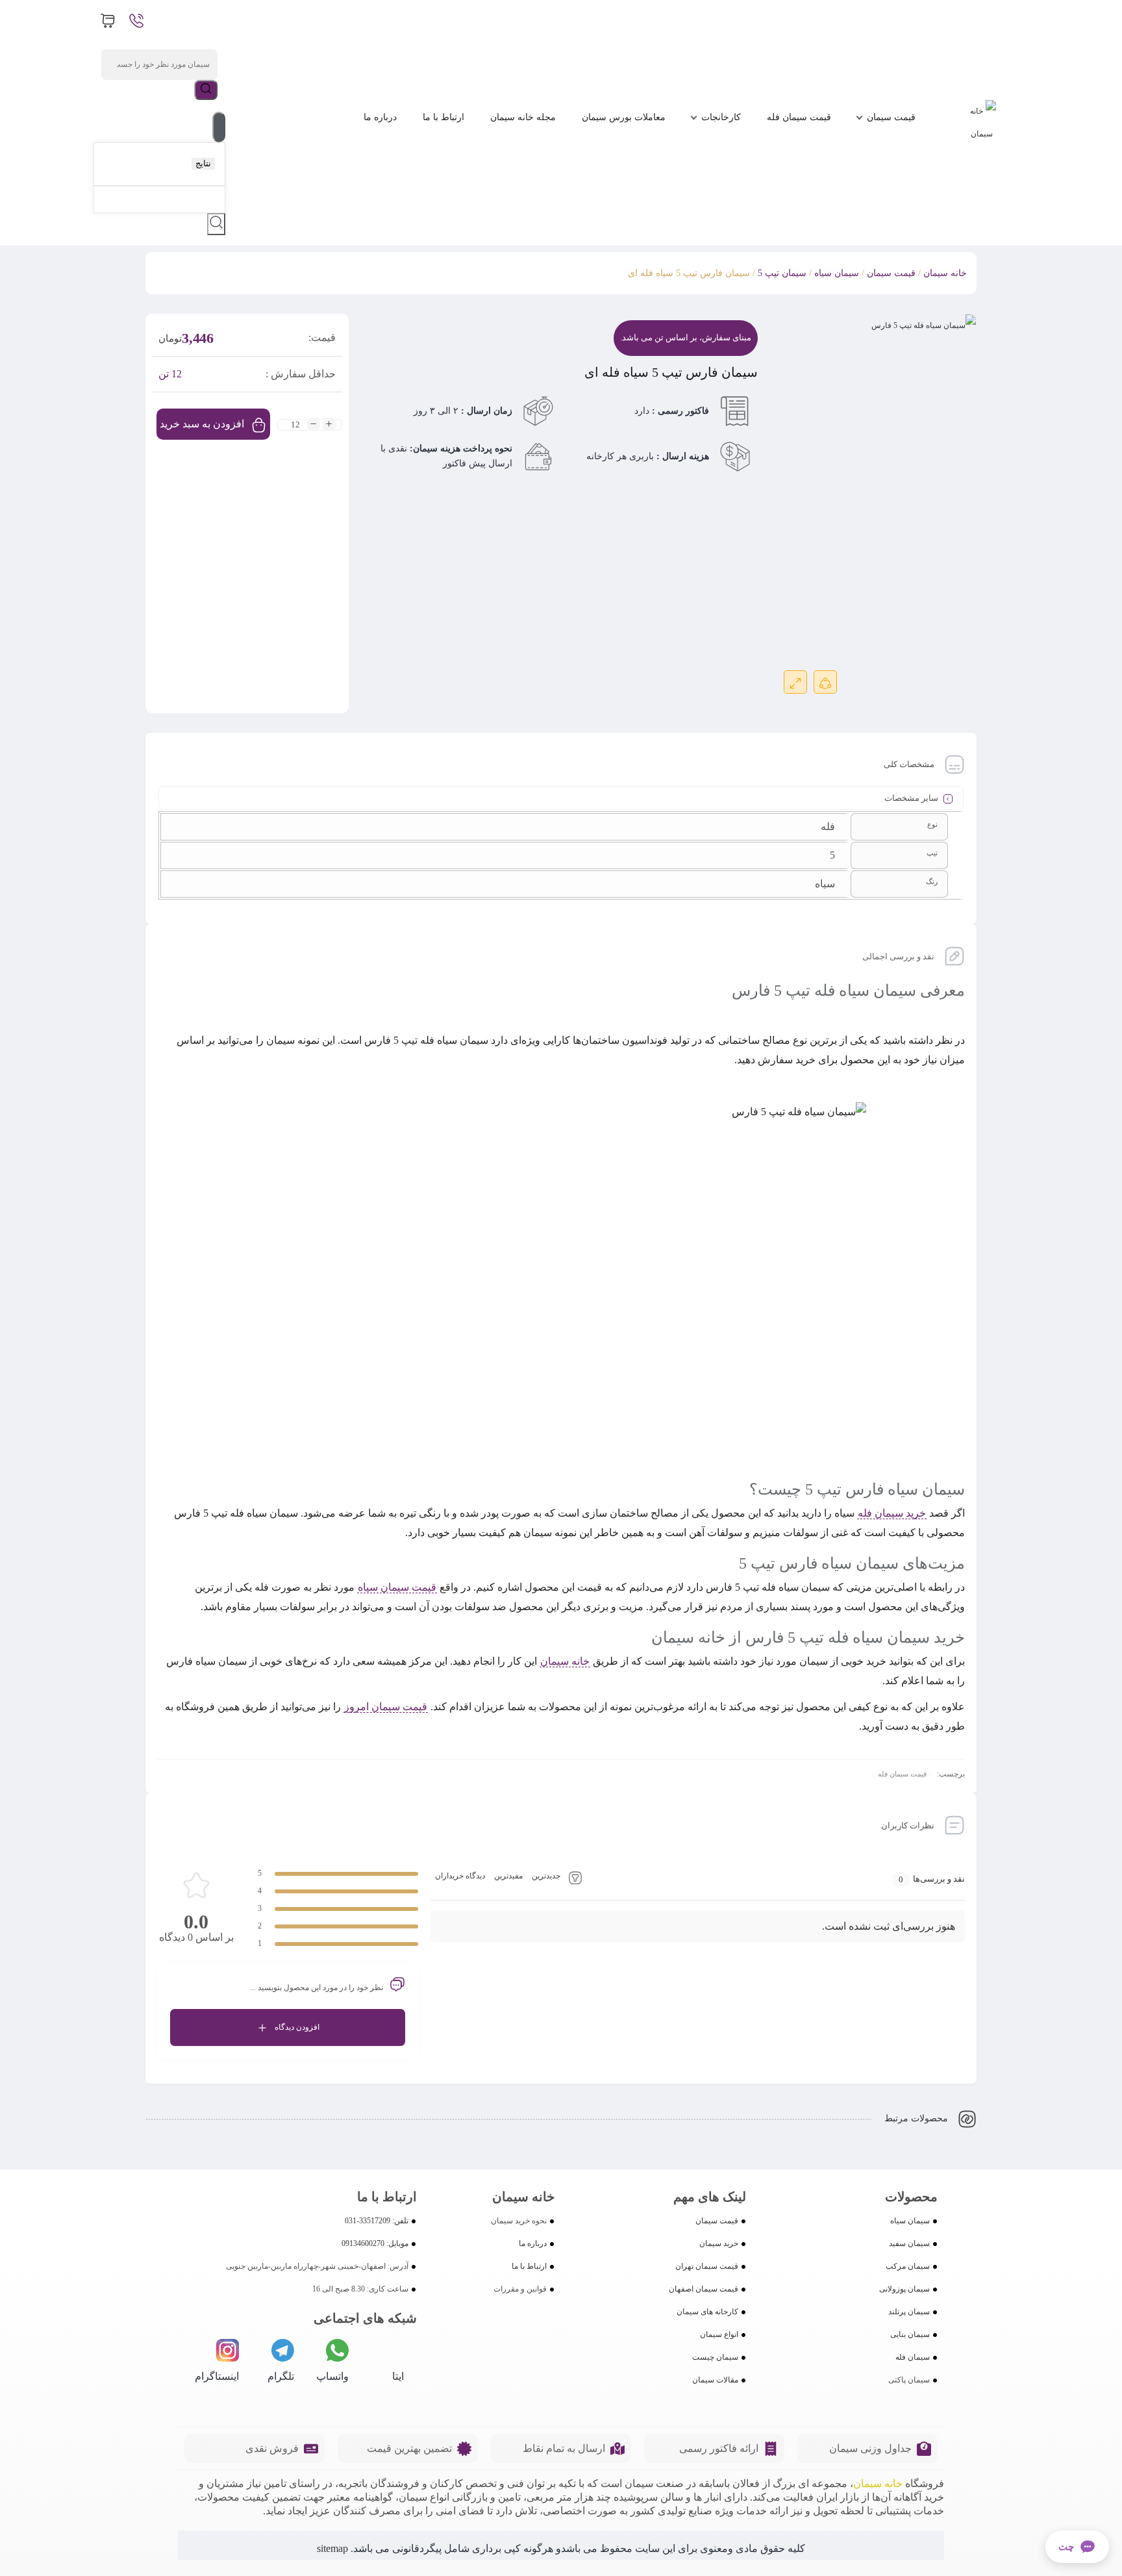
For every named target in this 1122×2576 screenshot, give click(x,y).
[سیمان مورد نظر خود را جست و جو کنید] (216, 224)
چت (1066, 2547)
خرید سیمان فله (892, 1513)
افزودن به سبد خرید (202, 424)
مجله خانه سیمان (523, 117)
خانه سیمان (945, 273)
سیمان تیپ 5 (782, 273)
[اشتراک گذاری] (825, 682)
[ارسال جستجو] (206, 90)
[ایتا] (393, 2350)
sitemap (332, 2548)
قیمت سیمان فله (799, 117)
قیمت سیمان (891, 117)
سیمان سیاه (837, 273)
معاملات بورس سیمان (624, 117)
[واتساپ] (337, 2350)
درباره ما (380, 117)
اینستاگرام (217, 2376)
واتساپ (332, 2376)
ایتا (398, 2376)
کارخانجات (721, 117)
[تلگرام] (283, 2350)
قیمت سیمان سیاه (397, 1587)
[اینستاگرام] (228, 2350)
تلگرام (281, 2376)
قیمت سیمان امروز (386, 1707)
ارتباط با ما (443, 117)
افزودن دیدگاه (297, 2027)
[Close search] (219, 127)
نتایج (203, 163)
